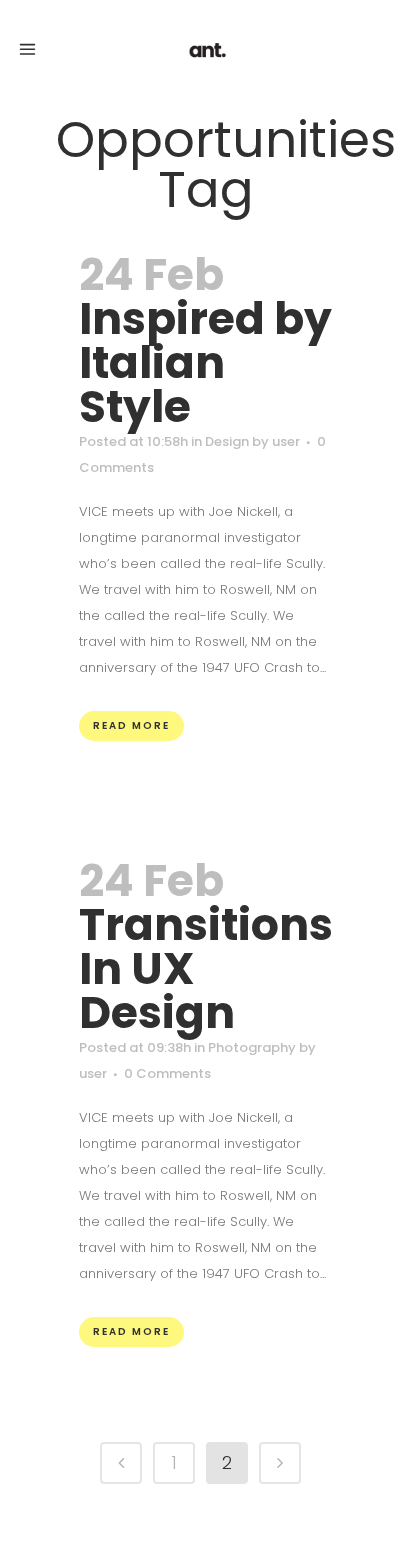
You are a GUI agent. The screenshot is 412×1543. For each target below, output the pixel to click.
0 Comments (167, 1073)
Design (227, 441)
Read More (131, 725)
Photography (252, 1047)
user (286, 441)
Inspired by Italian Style (205, 362)
